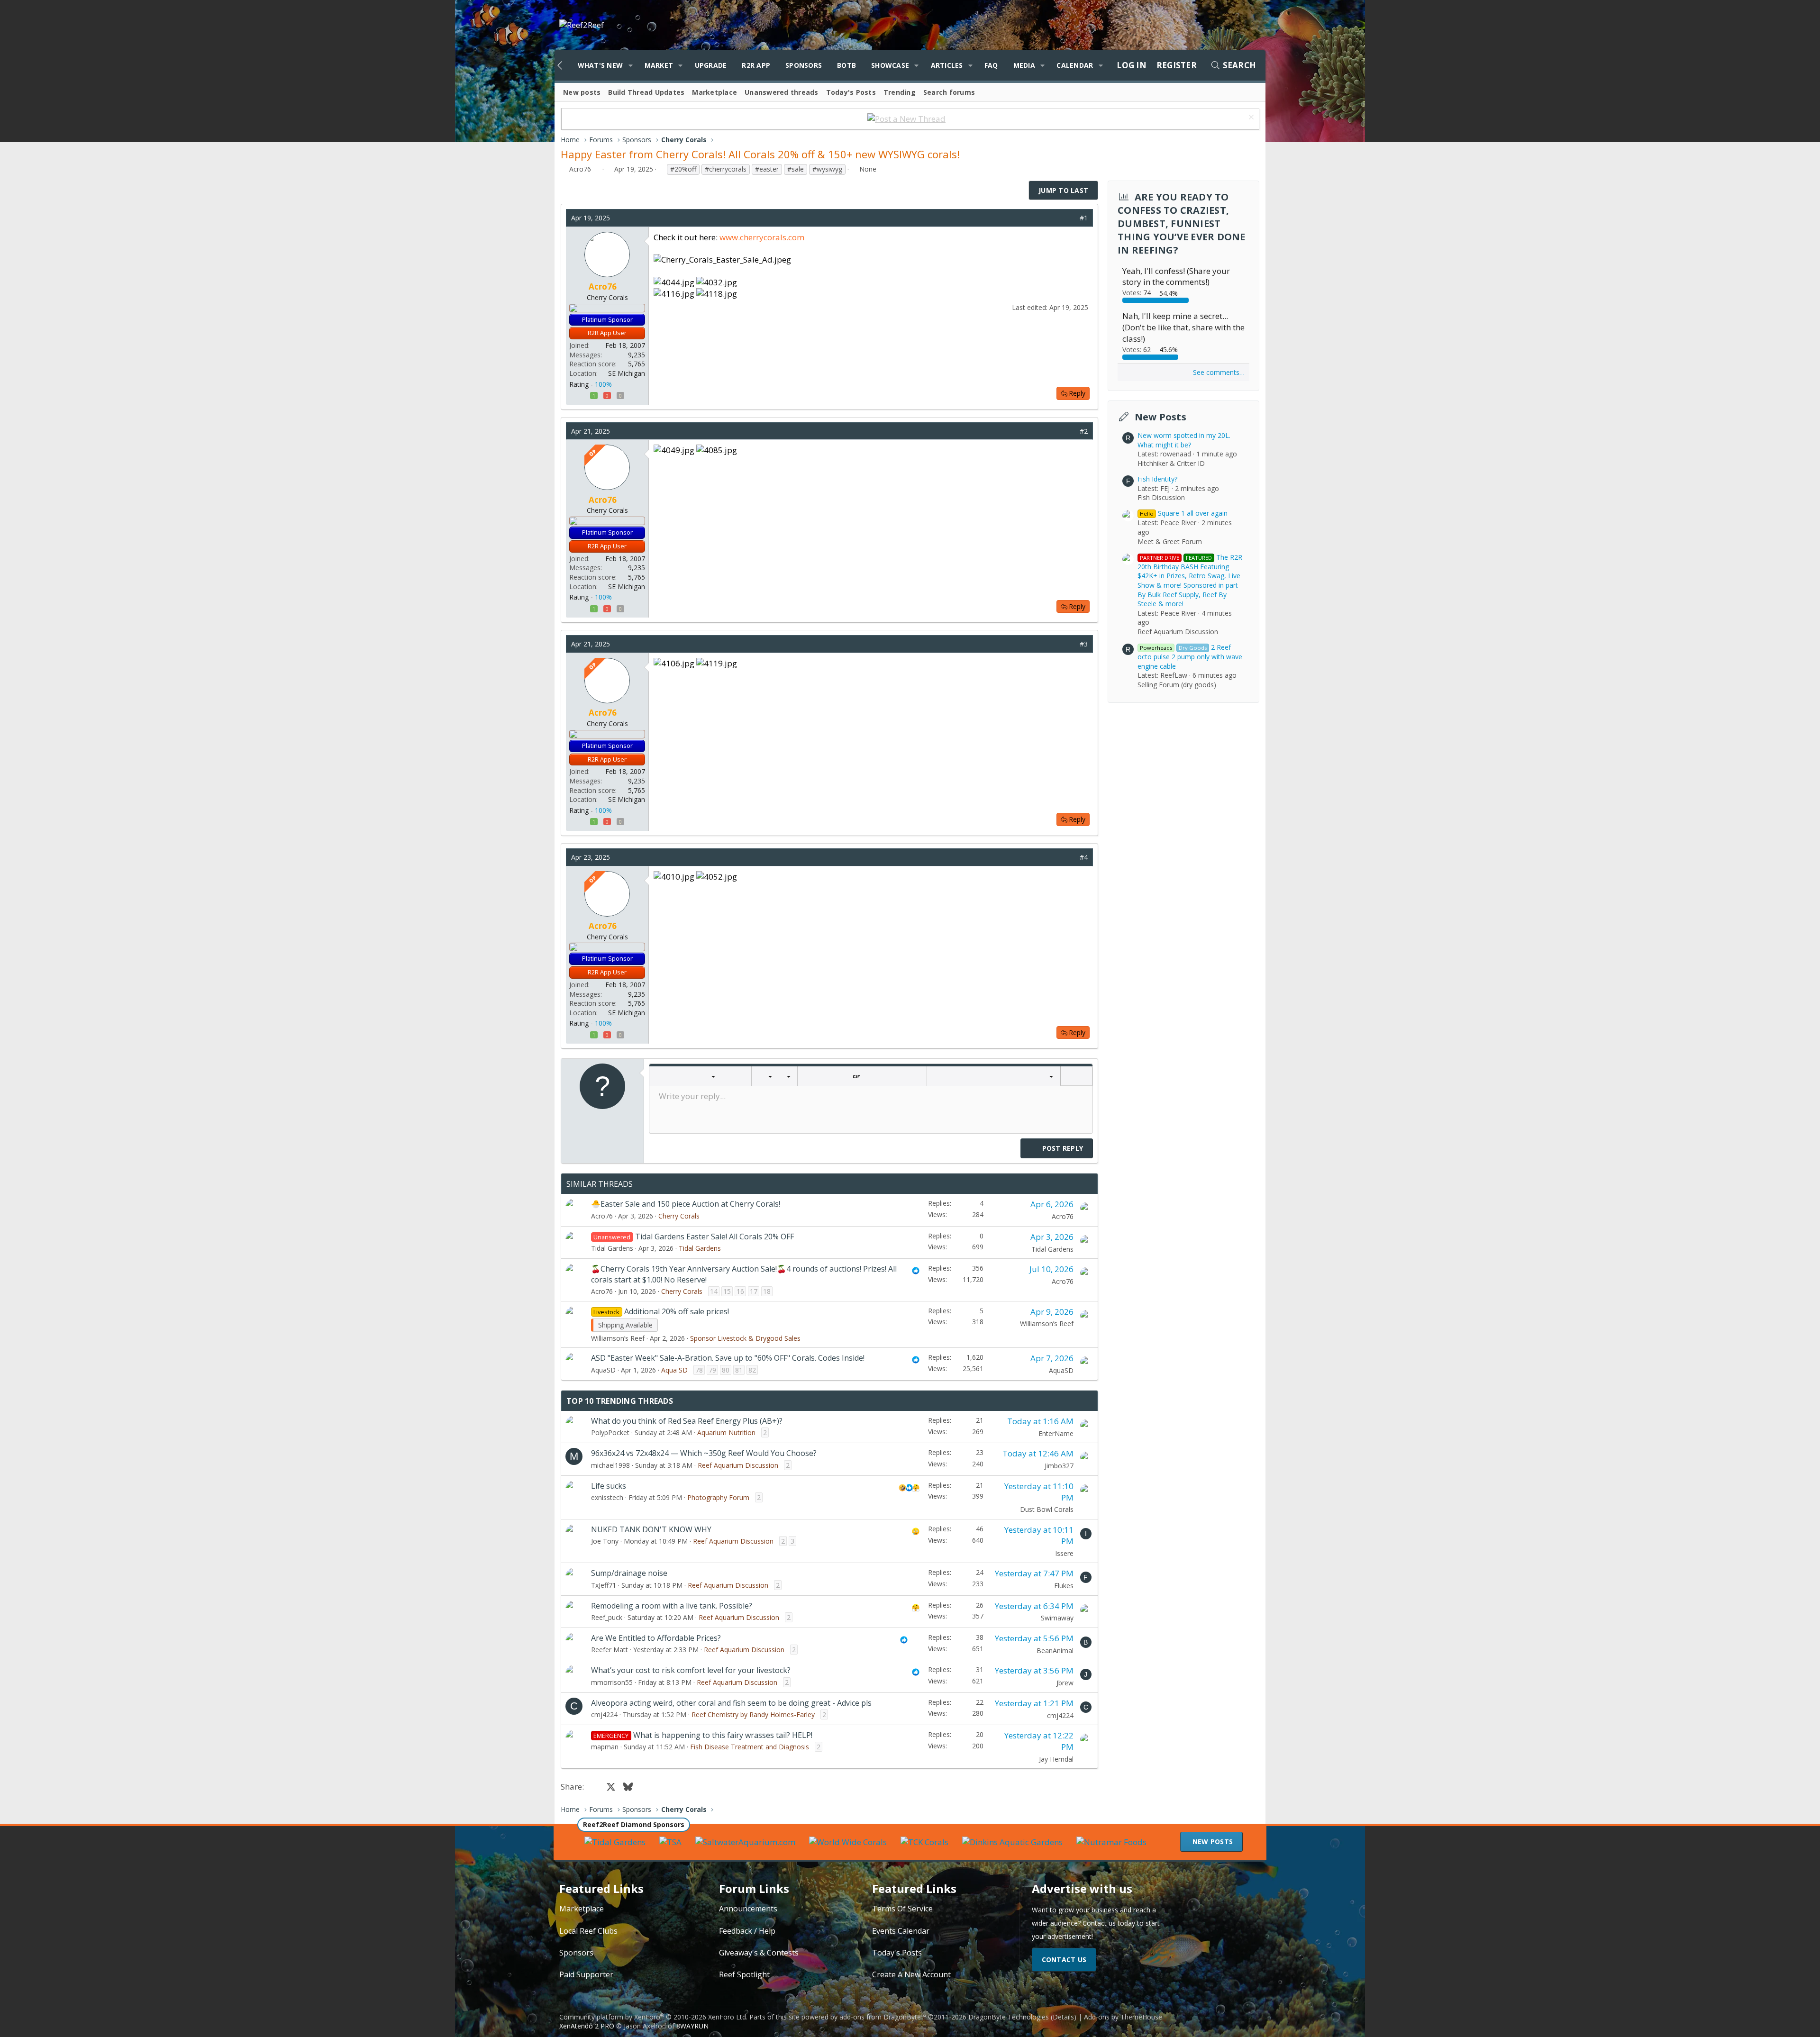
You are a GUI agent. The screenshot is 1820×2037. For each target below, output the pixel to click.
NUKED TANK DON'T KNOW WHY (651, 1529)
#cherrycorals (726, 169)
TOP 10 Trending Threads (620, 1401)
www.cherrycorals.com (762, 237)
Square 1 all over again (1184, 513)
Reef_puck (607, 1617)
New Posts (1160, 417)
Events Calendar (901, 1931)
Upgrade (711, 65)
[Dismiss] (1250, 118)
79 (712, 1370)
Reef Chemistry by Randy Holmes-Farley (753, 1714)
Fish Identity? (1157, 479)
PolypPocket (610, 1432)
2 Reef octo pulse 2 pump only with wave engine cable (1190, 657)
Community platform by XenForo (653, 2017)
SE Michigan (627, 373)
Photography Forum (718, 1497)
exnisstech (607, 1497)
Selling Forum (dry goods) (1177, 685)
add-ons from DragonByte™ (883, 2017)
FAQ (991, 65)
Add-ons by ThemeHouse (1123, 2017)
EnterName (1056, 1433)
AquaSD (603, 1370)
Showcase (890, 65)
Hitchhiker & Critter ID (1171, 463)
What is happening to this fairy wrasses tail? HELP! (723, 1735)
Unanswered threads (782, 92)
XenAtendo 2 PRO (587, 2026)
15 (727, 1291)
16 (740, 1291)
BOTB (846, 65)
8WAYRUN (692, 2026)
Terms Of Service (902, 1909)
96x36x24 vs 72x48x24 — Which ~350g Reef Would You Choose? (704, 1453)
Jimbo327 (1059, 1466)
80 (726, 1370)
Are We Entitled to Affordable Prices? (656, 1638)
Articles (947, 65)
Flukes (1064, 1586)
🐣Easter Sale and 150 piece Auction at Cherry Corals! (686, 1204)
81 (739, 1370)
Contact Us (1064, 1960)
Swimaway (1057, 1618)
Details (1063, 2017)
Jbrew (1065, 1683)
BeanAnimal (1055, 1651)
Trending (900, 92)
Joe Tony (605, 1541)
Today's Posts (851, 92)
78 (699, 1370)
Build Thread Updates (646, 92)
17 (754, 1291)
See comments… (1219, 372)
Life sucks (609, 1486)
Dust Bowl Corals (1047, 1509)
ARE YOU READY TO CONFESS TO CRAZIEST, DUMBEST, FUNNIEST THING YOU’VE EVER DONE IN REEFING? (1182, 223)
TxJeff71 (604, 1585)
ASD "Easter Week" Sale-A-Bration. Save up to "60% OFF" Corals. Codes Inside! (728, 1358)
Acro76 (580, 169)
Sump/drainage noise (629, 1573)
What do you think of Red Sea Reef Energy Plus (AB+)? (687, 1421)
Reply (1077, 393)
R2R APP (756, 65)
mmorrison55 (612, 1682)
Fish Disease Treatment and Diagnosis (750, 1747)
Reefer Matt (610, 1650)
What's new (601, 65)
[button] (630, 65)
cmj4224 (604, 1714)
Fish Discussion (1161, 497)
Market (659, 65)
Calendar (1075, 65)
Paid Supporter (586, 1974)
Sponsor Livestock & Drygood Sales (745, 1338)
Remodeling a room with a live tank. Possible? (672, 1606)
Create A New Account (911, 1974)
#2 (1084, 431)
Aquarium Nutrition (726, 1432)
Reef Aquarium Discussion (738, 1465)
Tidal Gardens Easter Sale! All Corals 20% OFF (714, 1237)
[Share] (1070, 218)
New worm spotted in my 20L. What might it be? (1184, 440)
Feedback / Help (747, 1931)
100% (603, 384)
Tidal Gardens (612, 1248)
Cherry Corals (679, 1216)
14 (714, 1291)
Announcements (748, 1909)
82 (752, 1370)
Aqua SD (674, 1370)
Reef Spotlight (744, 1974)
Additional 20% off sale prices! (677, 1311)
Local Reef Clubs (588, 1931)
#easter (767, 169)
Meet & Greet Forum (1170, 541)
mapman (605, 1747)
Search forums (949, 92)
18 (767, 1291)
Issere (1064, 1553)
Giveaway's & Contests (759, 1953)
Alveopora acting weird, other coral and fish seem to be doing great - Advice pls (731, 1703)
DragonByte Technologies (1009, 2017)
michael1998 (610, 1465)
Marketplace (714, 92)
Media (1024, 65)
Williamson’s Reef (618, 1338)
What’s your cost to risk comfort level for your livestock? (691, 1670)
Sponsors (804, 65)
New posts (582, 92)
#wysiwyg (827, 169)
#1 (1084, 218)
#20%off (683, 169)
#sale (796, 169)
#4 (1084, 857)
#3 (1084, 644)
